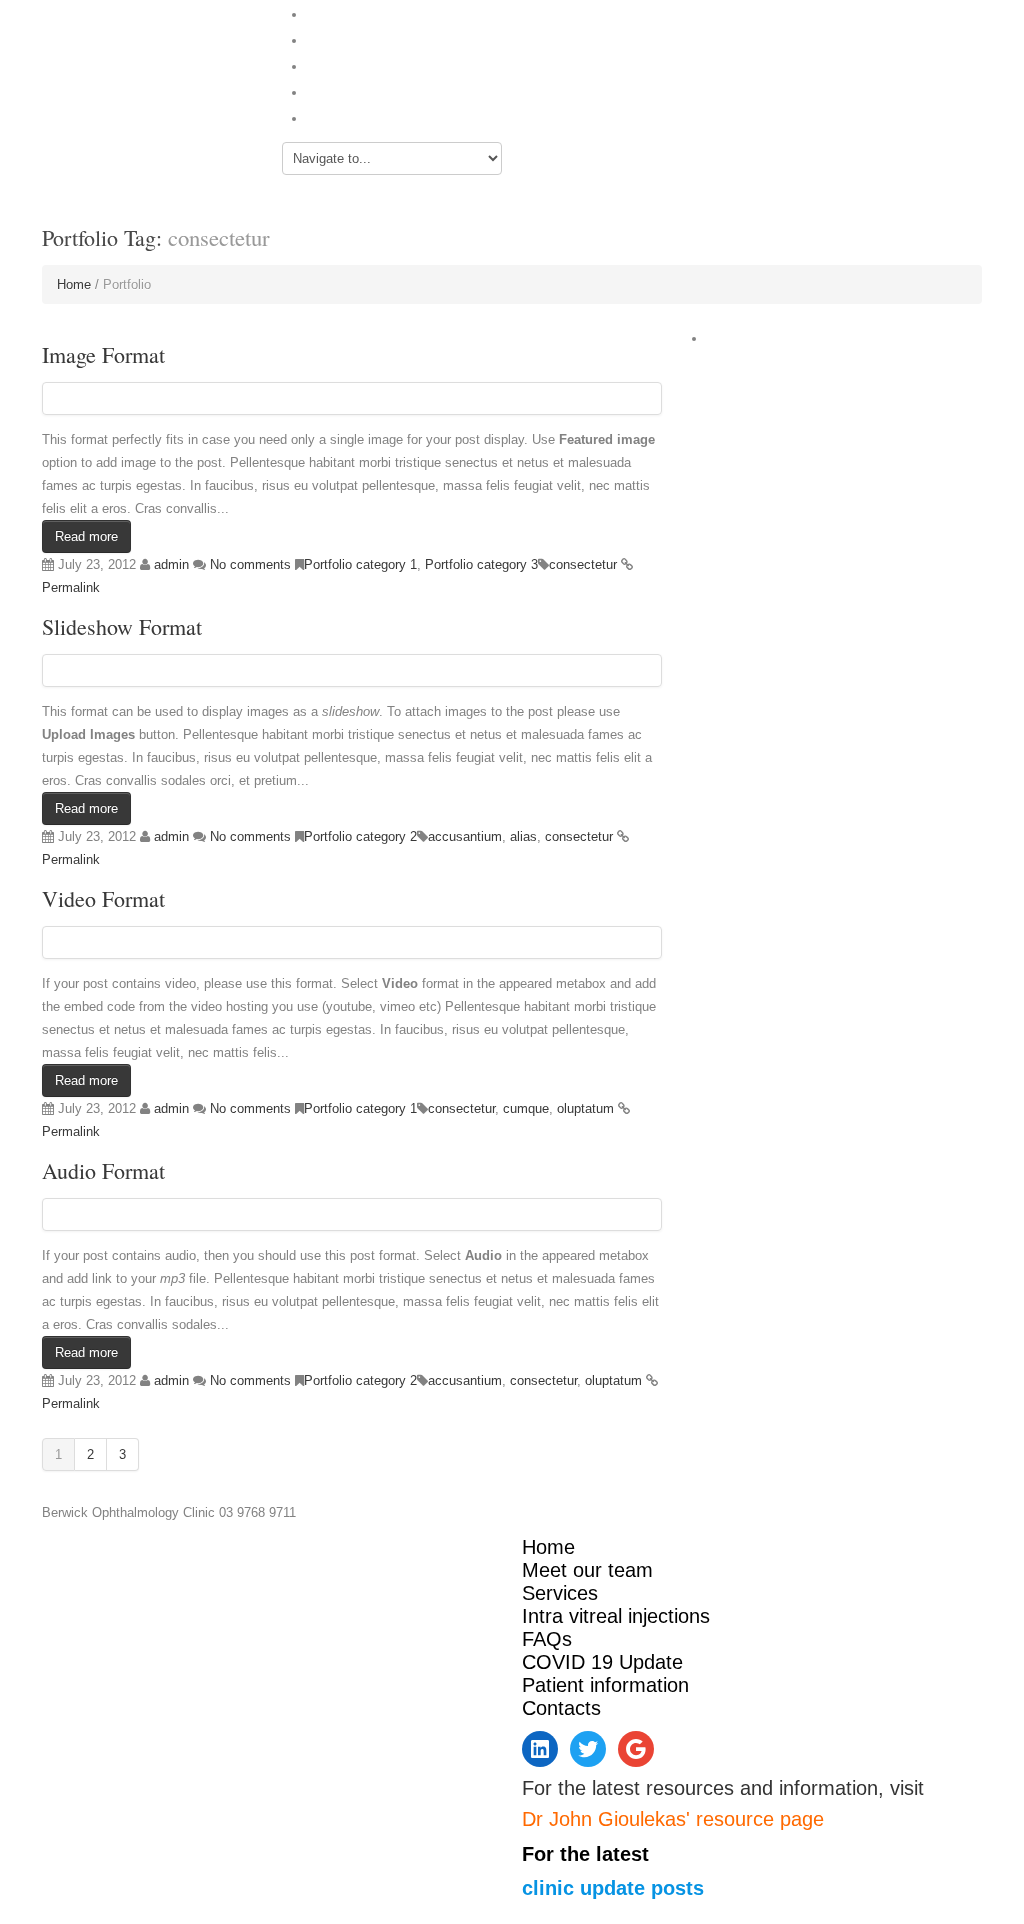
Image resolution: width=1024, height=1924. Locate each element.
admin (171, 564)
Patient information (605, 1685)
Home (326, 12)
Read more (86, 536)
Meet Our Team (357, 38)
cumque (526, 1108)
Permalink (71, 587)
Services (333, 64)
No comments (250, 564)
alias (523, 836)
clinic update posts (613, 1888)
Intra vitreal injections (616, 1616)
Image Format (103, 354)
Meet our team (587, 1570)
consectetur (583, 564)
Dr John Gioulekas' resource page (673, 1819)
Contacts (335, 116)
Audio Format (103, 1170)
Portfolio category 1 (360, 564)
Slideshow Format (122, 626)
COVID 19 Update (602, 1662)
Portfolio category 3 (481, 564)
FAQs (325, 90)
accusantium (465, 836)
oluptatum (585, 1108)
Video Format (103, 898)
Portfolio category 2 (360, 836)
